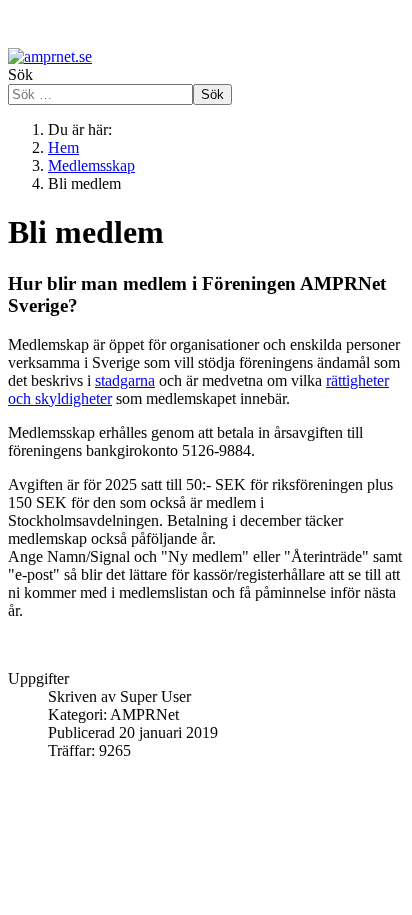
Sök (20, 74)
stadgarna (125, 380)
